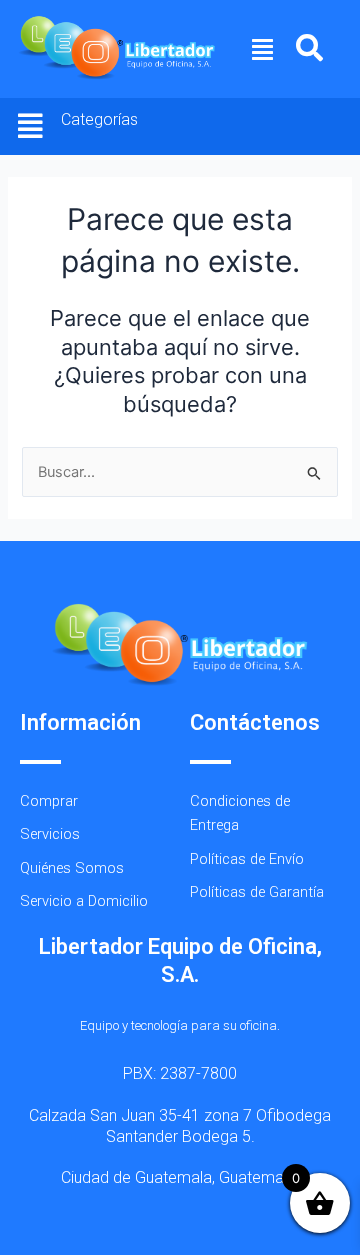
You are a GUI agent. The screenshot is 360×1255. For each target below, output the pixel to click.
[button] (263, 49)
